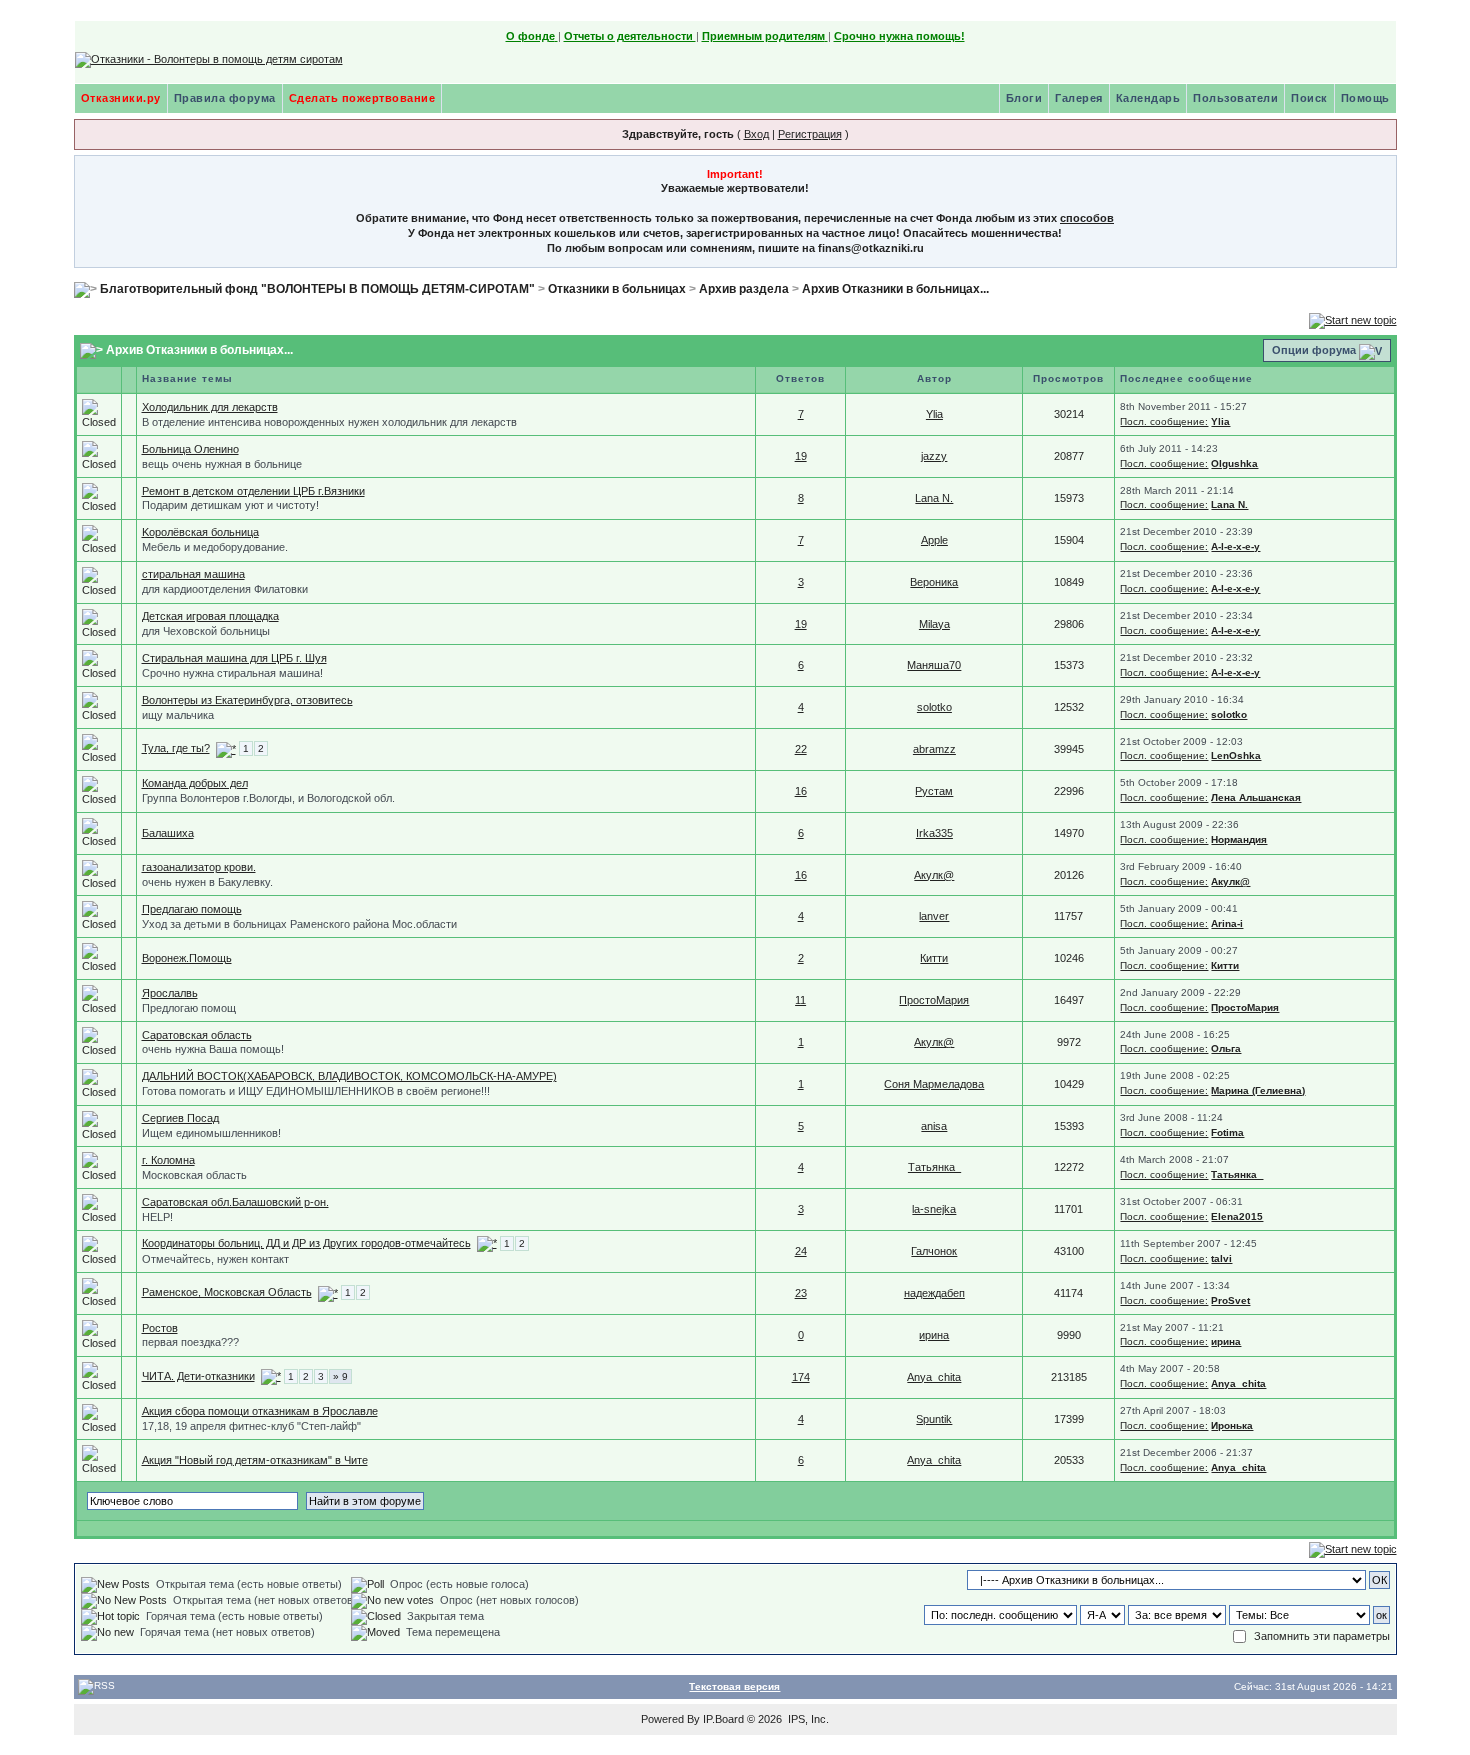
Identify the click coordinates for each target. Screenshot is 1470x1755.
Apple (934, 540)
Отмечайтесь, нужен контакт (215, 1259)
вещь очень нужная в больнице (222, 464)
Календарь (1148, 98)
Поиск (1309, 98)
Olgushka (1234, 463)
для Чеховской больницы (206, 631)
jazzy (934, 456)
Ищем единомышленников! (211, 1133)
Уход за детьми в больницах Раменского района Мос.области (299, 924)
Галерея (1079, 98)
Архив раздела (744, 289)
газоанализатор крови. (199, 867)
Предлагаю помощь (192, 909)
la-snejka (934, 1209)
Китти (934, 958)
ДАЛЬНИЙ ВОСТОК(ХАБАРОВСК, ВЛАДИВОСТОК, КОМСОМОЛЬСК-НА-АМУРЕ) (349, 1076)
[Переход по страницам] (226, 748)
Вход (756, 134)
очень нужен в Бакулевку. (207, 882)
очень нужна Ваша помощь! (213, 1049)
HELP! (157, 1217)
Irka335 (934, 833)
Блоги (1024, 98)
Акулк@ (934, 875)
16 (801, 791)
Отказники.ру (121, 98)
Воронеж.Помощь (187, 958)
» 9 (340, 1376)
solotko (934, 707)
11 (800, 1000)
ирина (934, 1335)
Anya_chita (934, 1377)
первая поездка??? (190, 1342)
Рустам (934, 791)
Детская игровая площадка (210, 616)
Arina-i (1227, 923)
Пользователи (1235, 98)
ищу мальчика (178, 715)
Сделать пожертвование (362, 98)
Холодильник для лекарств (210, 407)
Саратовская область (197, 1035)
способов (1087, 218)
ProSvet (1230, 1300)
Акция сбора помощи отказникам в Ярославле (260, 1411)
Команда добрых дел (195, 783)
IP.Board (723, 1719)
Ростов (160, 1328)
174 (801, 1377)
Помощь (1365, 98)
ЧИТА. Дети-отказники (198, 1376)
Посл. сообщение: (1164, 421)
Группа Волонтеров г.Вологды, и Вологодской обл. (268, 798)
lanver (934, 916)
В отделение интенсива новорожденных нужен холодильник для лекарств (329, 422)
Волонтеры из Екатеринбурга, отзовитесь (247, 700)
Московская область (194, 1175)
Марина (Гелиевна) (1258, 1090)
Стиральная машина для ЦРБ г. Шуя (234, 658)
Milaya (934, 624)
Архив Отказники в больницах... (895, 289)
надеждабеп (934, 1293)
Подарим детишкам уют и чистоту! (230, 505)
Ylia (934, 414)
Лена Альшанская (1256, 797)
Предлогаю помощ (189, 1008)
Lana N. (934, 498)
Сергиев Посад (180, 1118)
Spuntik (934, 1419)
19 (801, 456)
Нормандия (1239, 839)
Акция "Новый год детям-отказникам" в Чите (255, 1460)
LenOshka (1236, 755)
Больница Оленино (190, 449)
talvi (1221, 1258)
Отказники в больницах (617, 289)
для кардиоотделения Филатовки (225, 589)
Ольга (1226, 1048)
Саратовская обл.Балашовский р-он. (235, 1202)
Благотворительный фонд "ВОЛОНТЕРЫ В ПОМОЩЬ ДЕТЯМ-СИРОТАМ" (317, 289)
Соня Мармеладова (934, 1084)
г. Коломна (168, 1160)
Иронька (1232, 1425)
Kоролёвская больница (200, 532)
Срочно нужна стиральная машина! (232, 673)
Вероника (934, 582)
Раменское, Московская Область (227, 1292)
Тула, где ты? (176, 748)
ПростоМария (934, 1000)
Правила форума (225, 98)
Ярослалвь (170, 993)
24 (801, 1251)
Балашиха (168, 833)
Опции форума (1314, 350)
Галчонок (934, 1251)
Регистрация (810, 134)
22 (801, 749)
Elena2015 (1237, 1216)
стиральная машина (193, 574)
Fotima (1227, 1132)
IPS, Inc (807, 1719)
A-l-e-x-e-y (1235, 546)
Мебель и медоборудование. (215, 547)
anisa (934, 1126)
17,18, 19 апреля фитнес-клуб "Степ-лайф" (251, 1426)
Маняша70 (934, 665)
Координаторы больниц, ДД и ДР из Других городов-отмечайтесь (306, 1243)
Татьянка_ (934, 1167)
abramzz (934, 749)
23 (801, 1293)
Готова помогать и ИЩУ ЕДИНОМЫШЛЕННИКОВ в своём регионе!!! (316, 1091)
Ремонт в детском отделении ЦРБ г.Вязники (253, 491)
